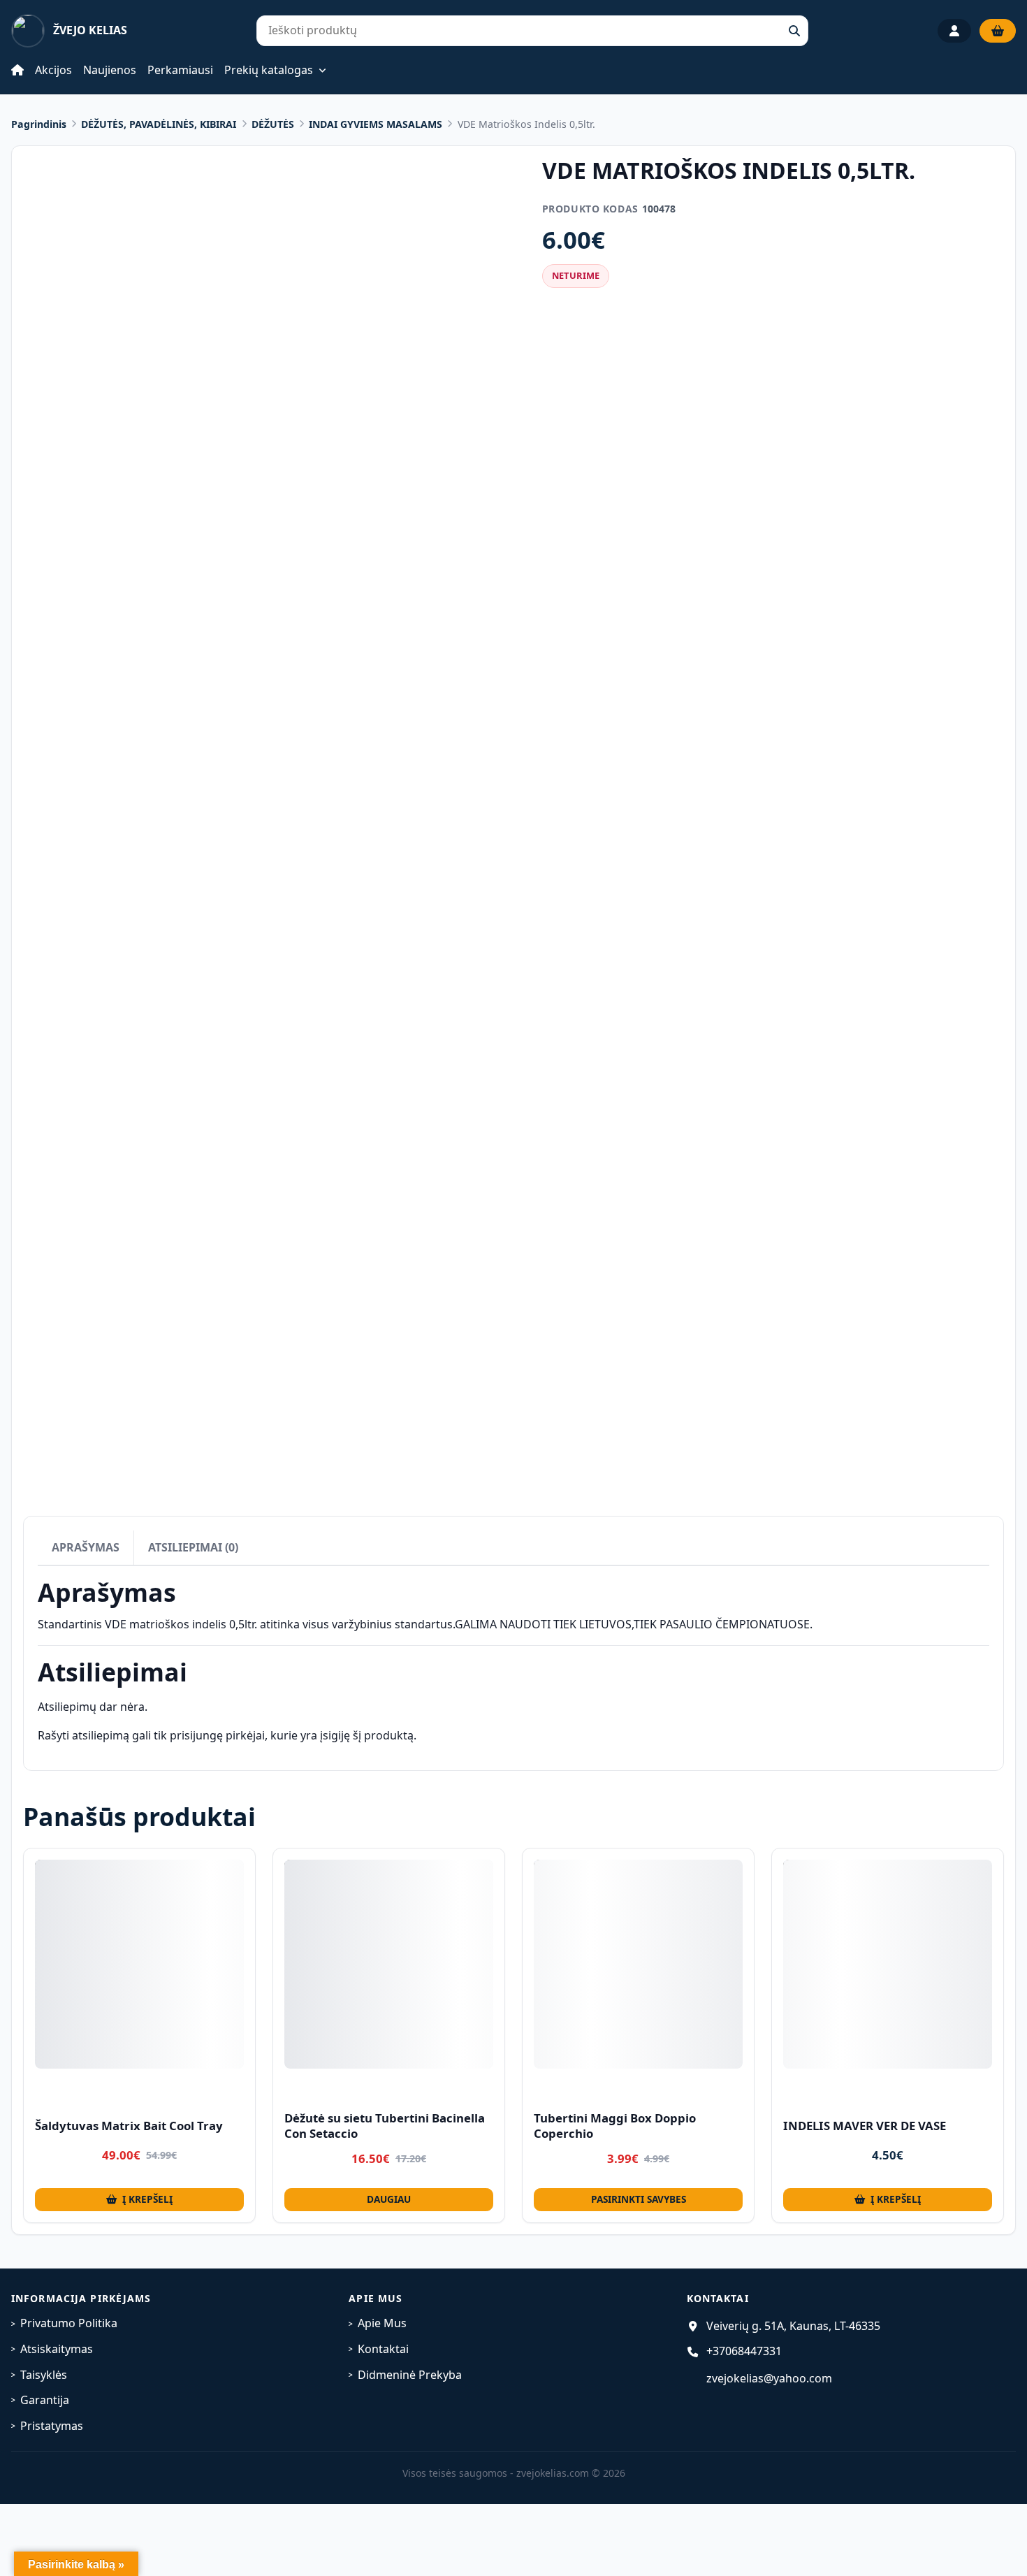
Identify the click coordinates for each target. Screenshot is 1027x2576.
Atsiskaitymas (57, 2349)
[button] (139, 2200)
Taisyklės (44, 2375)
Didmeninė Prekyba (410, 2375)
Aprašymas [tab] (86, 1547)
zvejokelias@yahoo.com (769, 2378)
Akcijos (53, 70)
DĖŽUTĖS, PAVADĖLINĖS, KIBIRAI (159, 124)
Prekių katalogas (269, 71)
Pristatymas (52, 2426)
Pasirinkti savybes (639, 2199)
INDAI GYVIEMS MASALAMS (376, 124)
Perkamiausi (180, 70)
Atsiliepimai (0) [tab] (193, 1547)
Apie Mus (382, 2323)
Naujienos (110, 70)
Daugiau (389, 2199)
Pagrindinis (39, 124)
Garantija (45, 2400)
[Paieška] (794, 31)
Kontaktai (383, 2349)
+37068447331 (744, 2351)
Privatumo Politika (69, 2323)
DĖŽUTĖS (273, 124)
